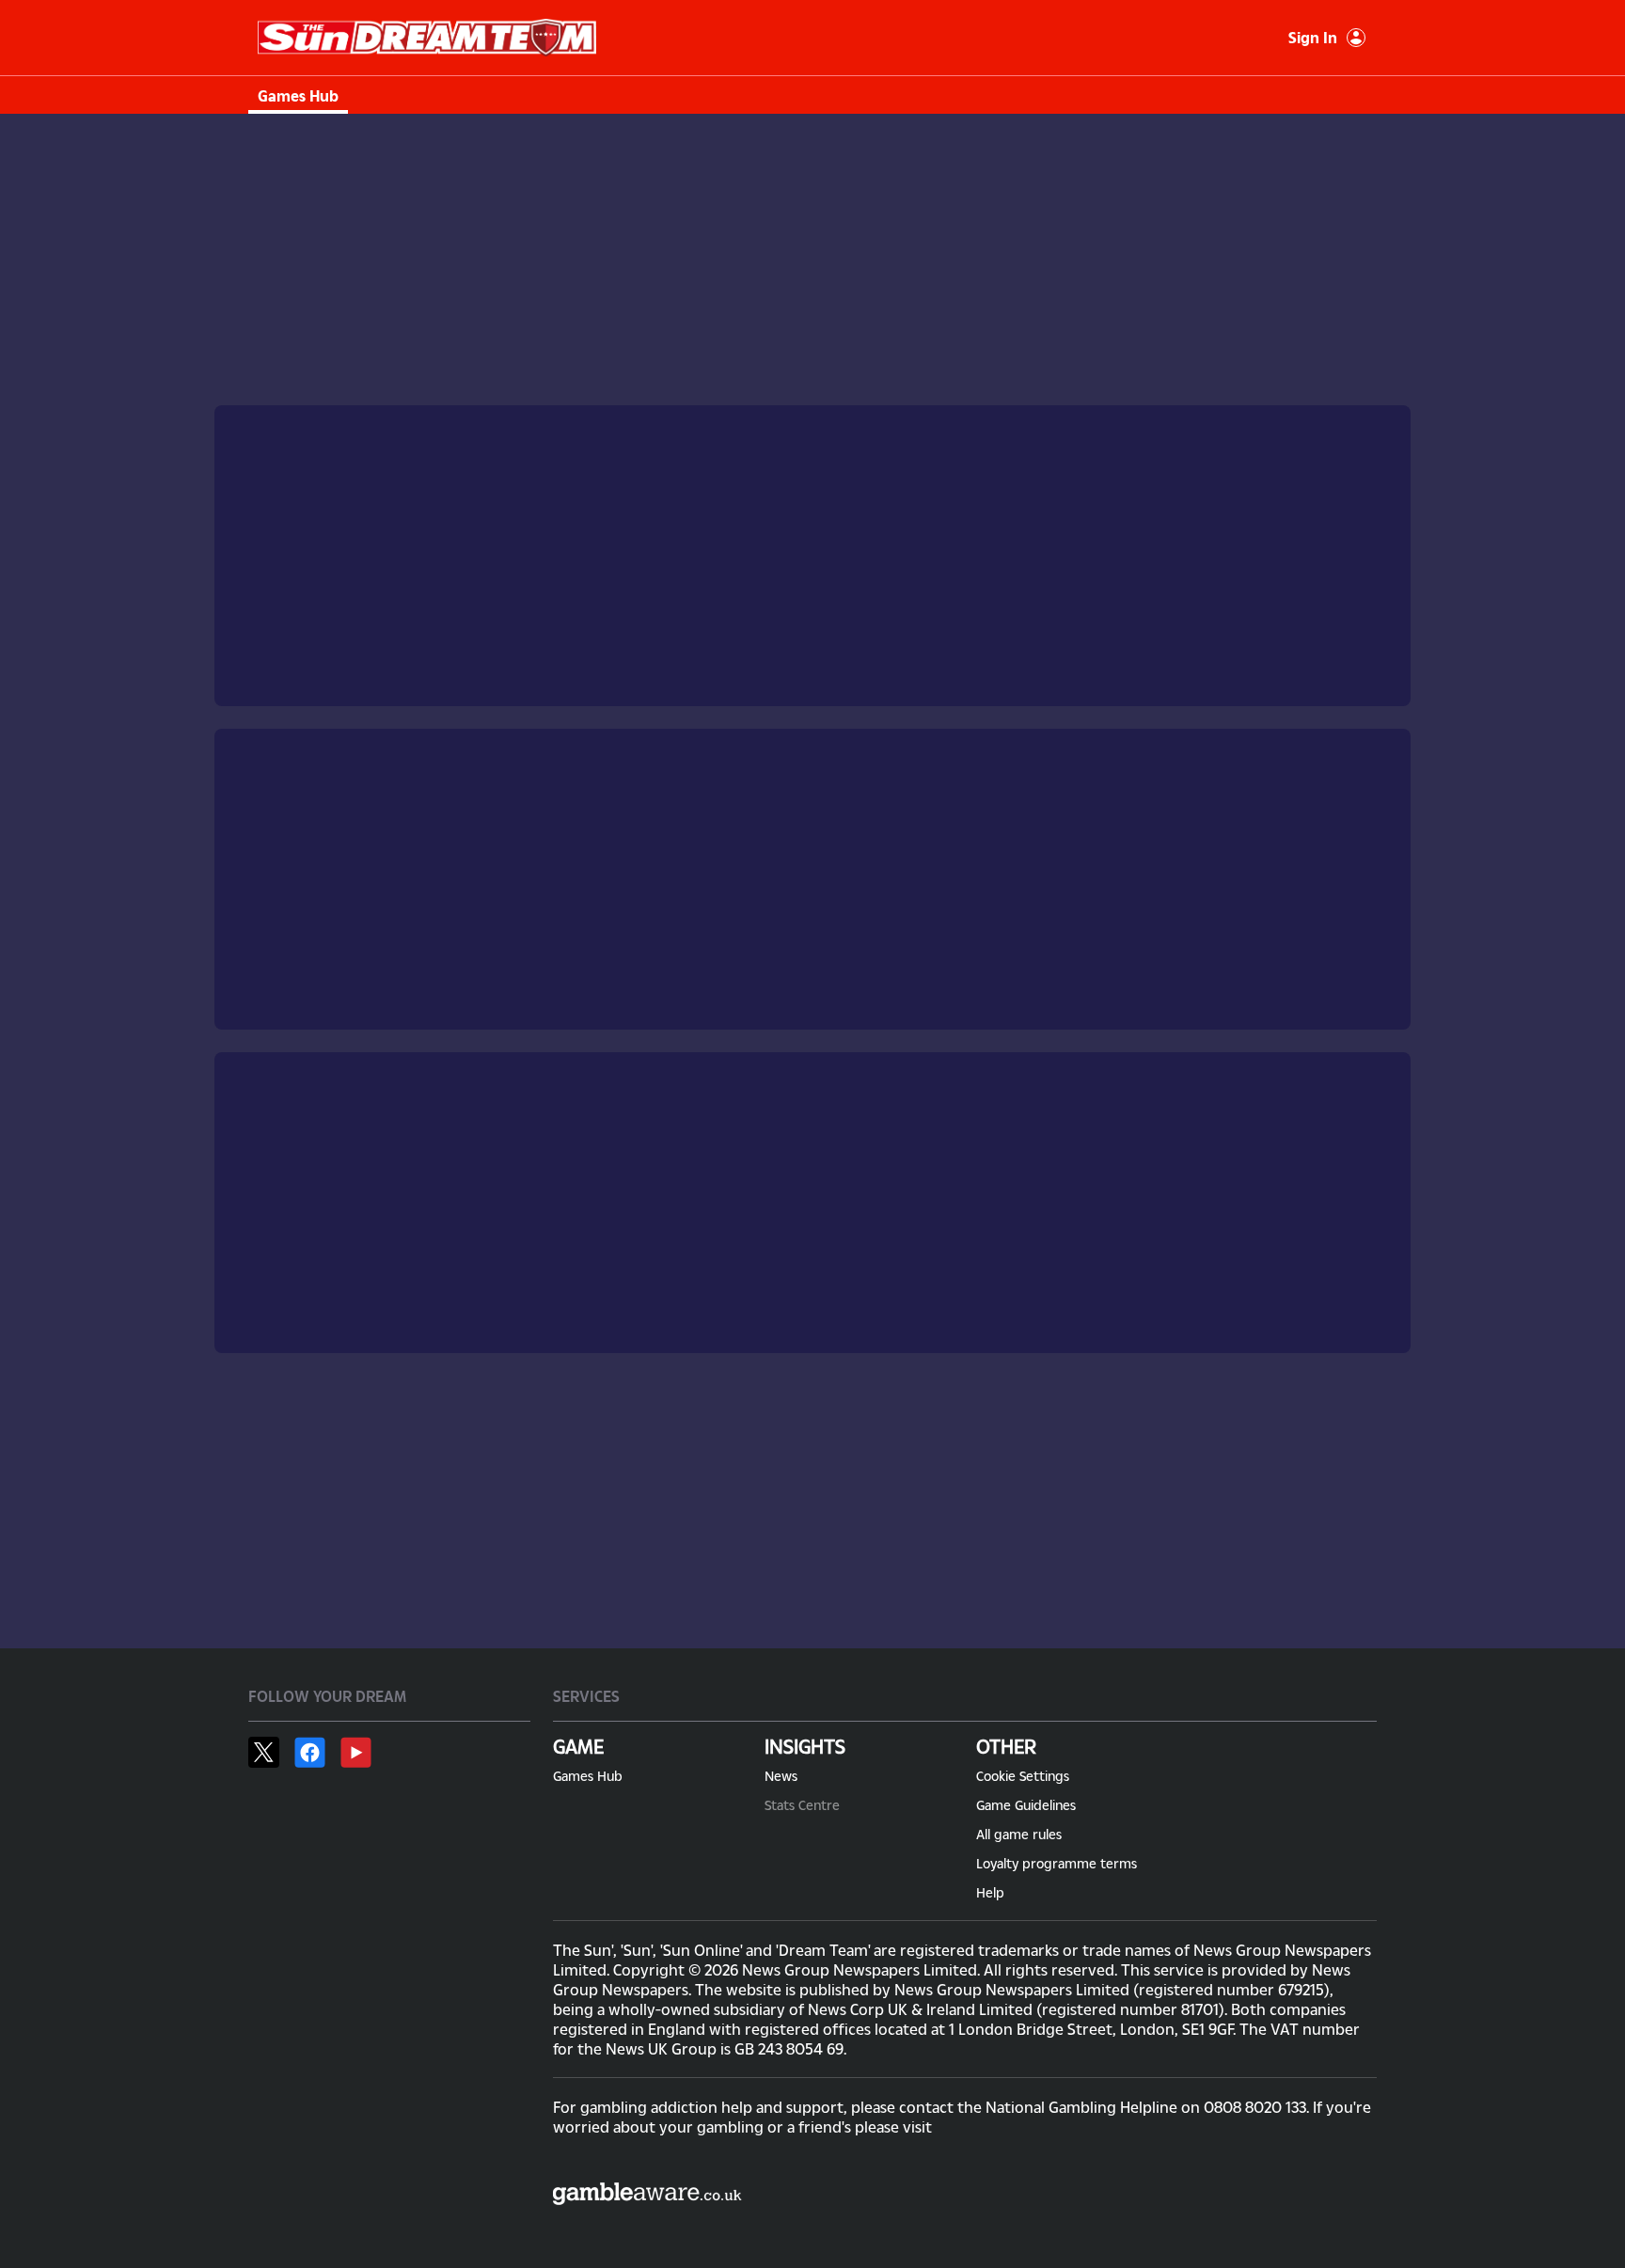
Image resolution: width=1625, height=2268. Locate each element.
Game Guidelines (1026, 1805)
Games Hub (298, 95)
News (781, 1776)
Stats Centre (802, 1805)
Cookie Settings (1023, 1776)
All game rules (1019, 1834)
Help (990, 1892)
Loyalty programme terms (1057, 1863)
